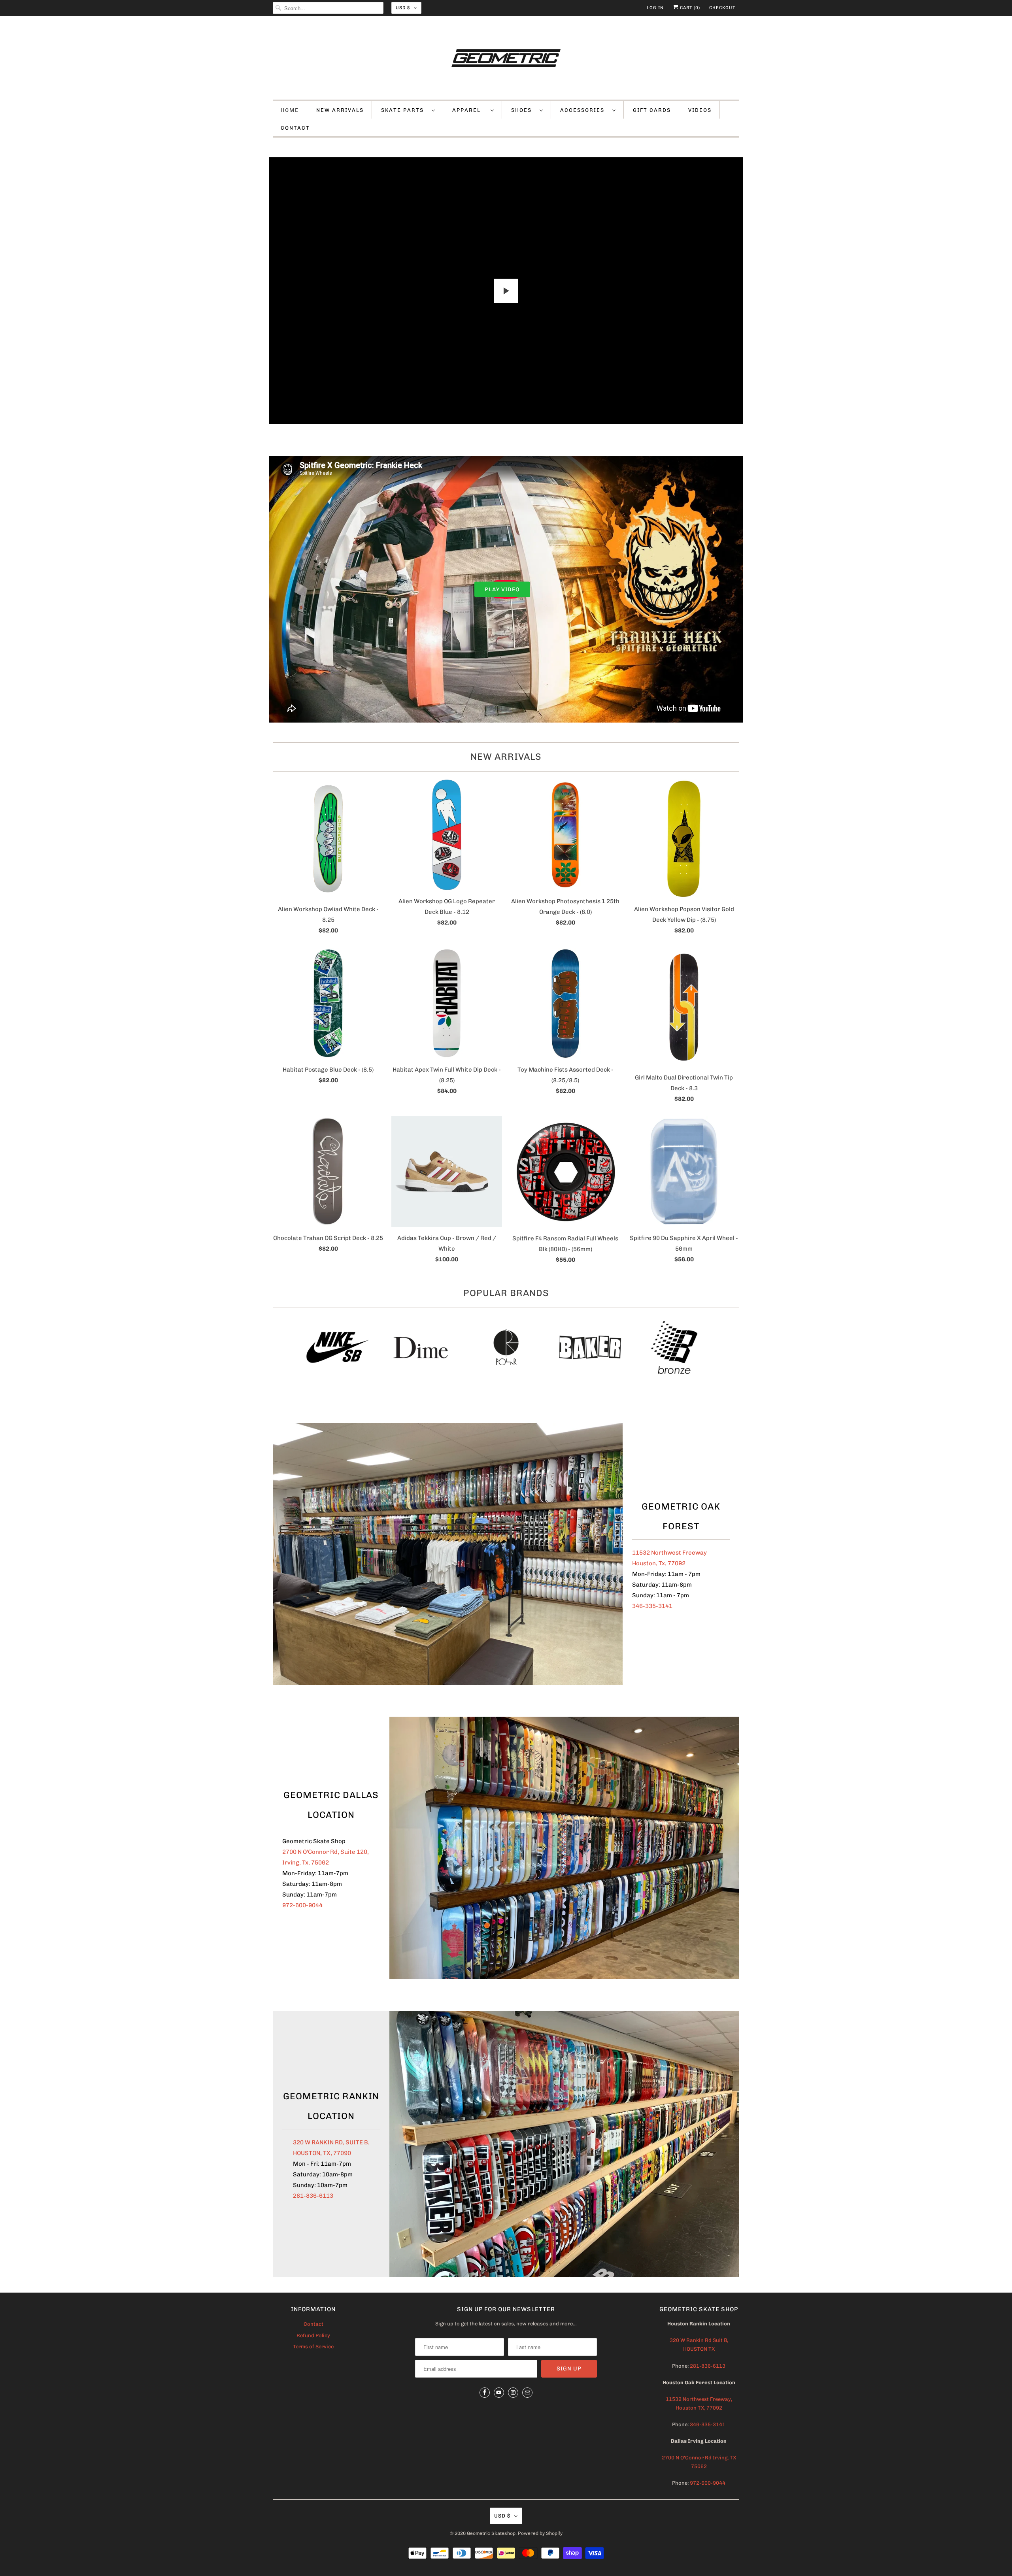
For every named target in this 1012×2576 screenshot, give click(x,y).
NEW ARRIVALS (340, 110)
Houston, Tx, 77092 (659, 1563)
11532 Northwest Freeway (669, 1553)
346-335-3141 (652, 1606)
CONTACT (295, 128)
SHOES (523, 110)
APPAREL (469, 110)
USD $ (403, 8)
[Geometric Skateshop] (506, 60)
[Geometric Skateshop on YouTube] (499, 2393)
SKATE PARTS (404, 110)
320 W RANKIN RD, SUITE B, (331, 2142)
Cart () (689, 8)
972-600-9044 (302, 1905)
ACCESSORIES (584, 110)
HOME (290, 110)
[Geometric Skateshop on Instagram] (513, 2393)
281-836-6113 (313, 2196)
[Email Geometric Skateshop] (527, 2393)
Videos (700, 110)
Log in (655, 8)
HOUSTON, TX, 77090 (322, 2153)
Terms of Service (313, 2347)
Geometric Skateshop (491, 2533)
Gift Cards (652, 110)
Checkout (722, 8)
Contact (313, 2324)
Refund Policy (313, 2335)
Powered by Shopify (540, 2533)
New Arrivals (506, 757)
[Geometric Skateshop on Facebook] (485, 2393)
